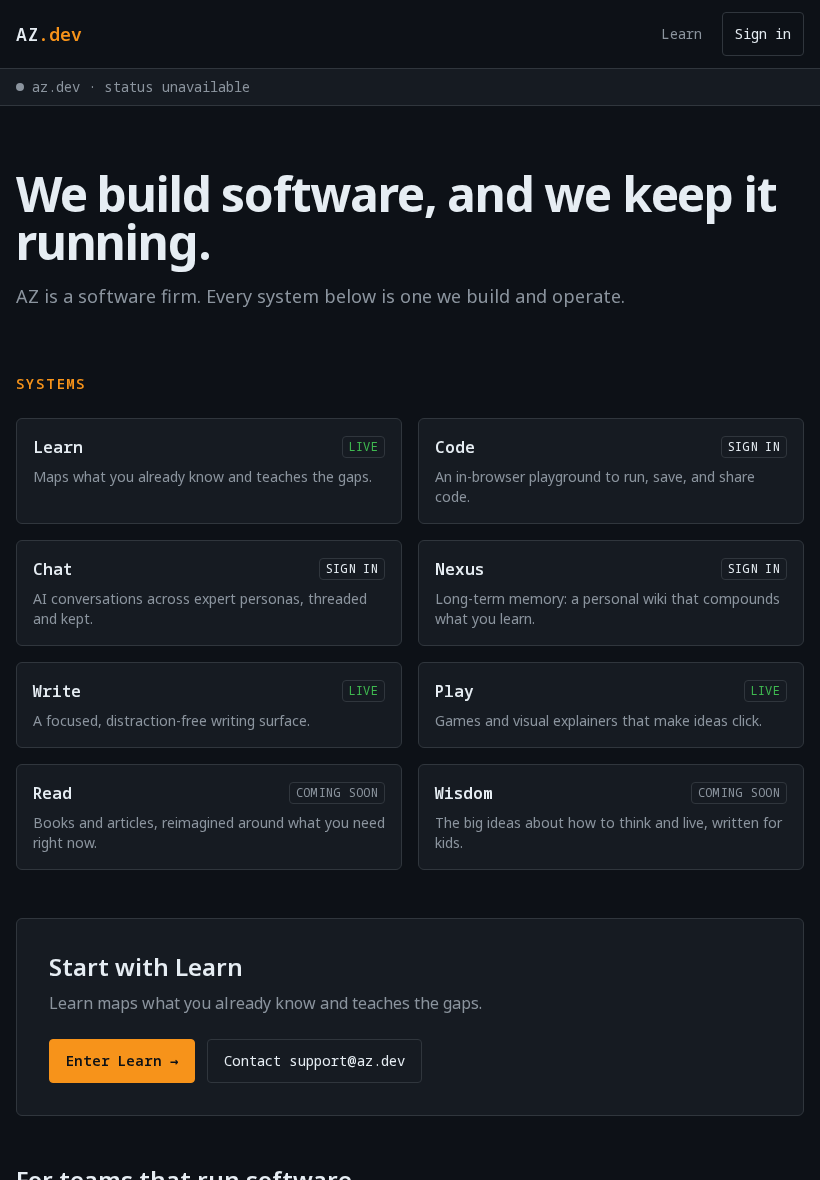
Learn (681, 33)
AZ (49, 34)
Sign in (763, 33)
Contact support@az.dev (314, 1060)
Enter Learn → (122, 1060)
